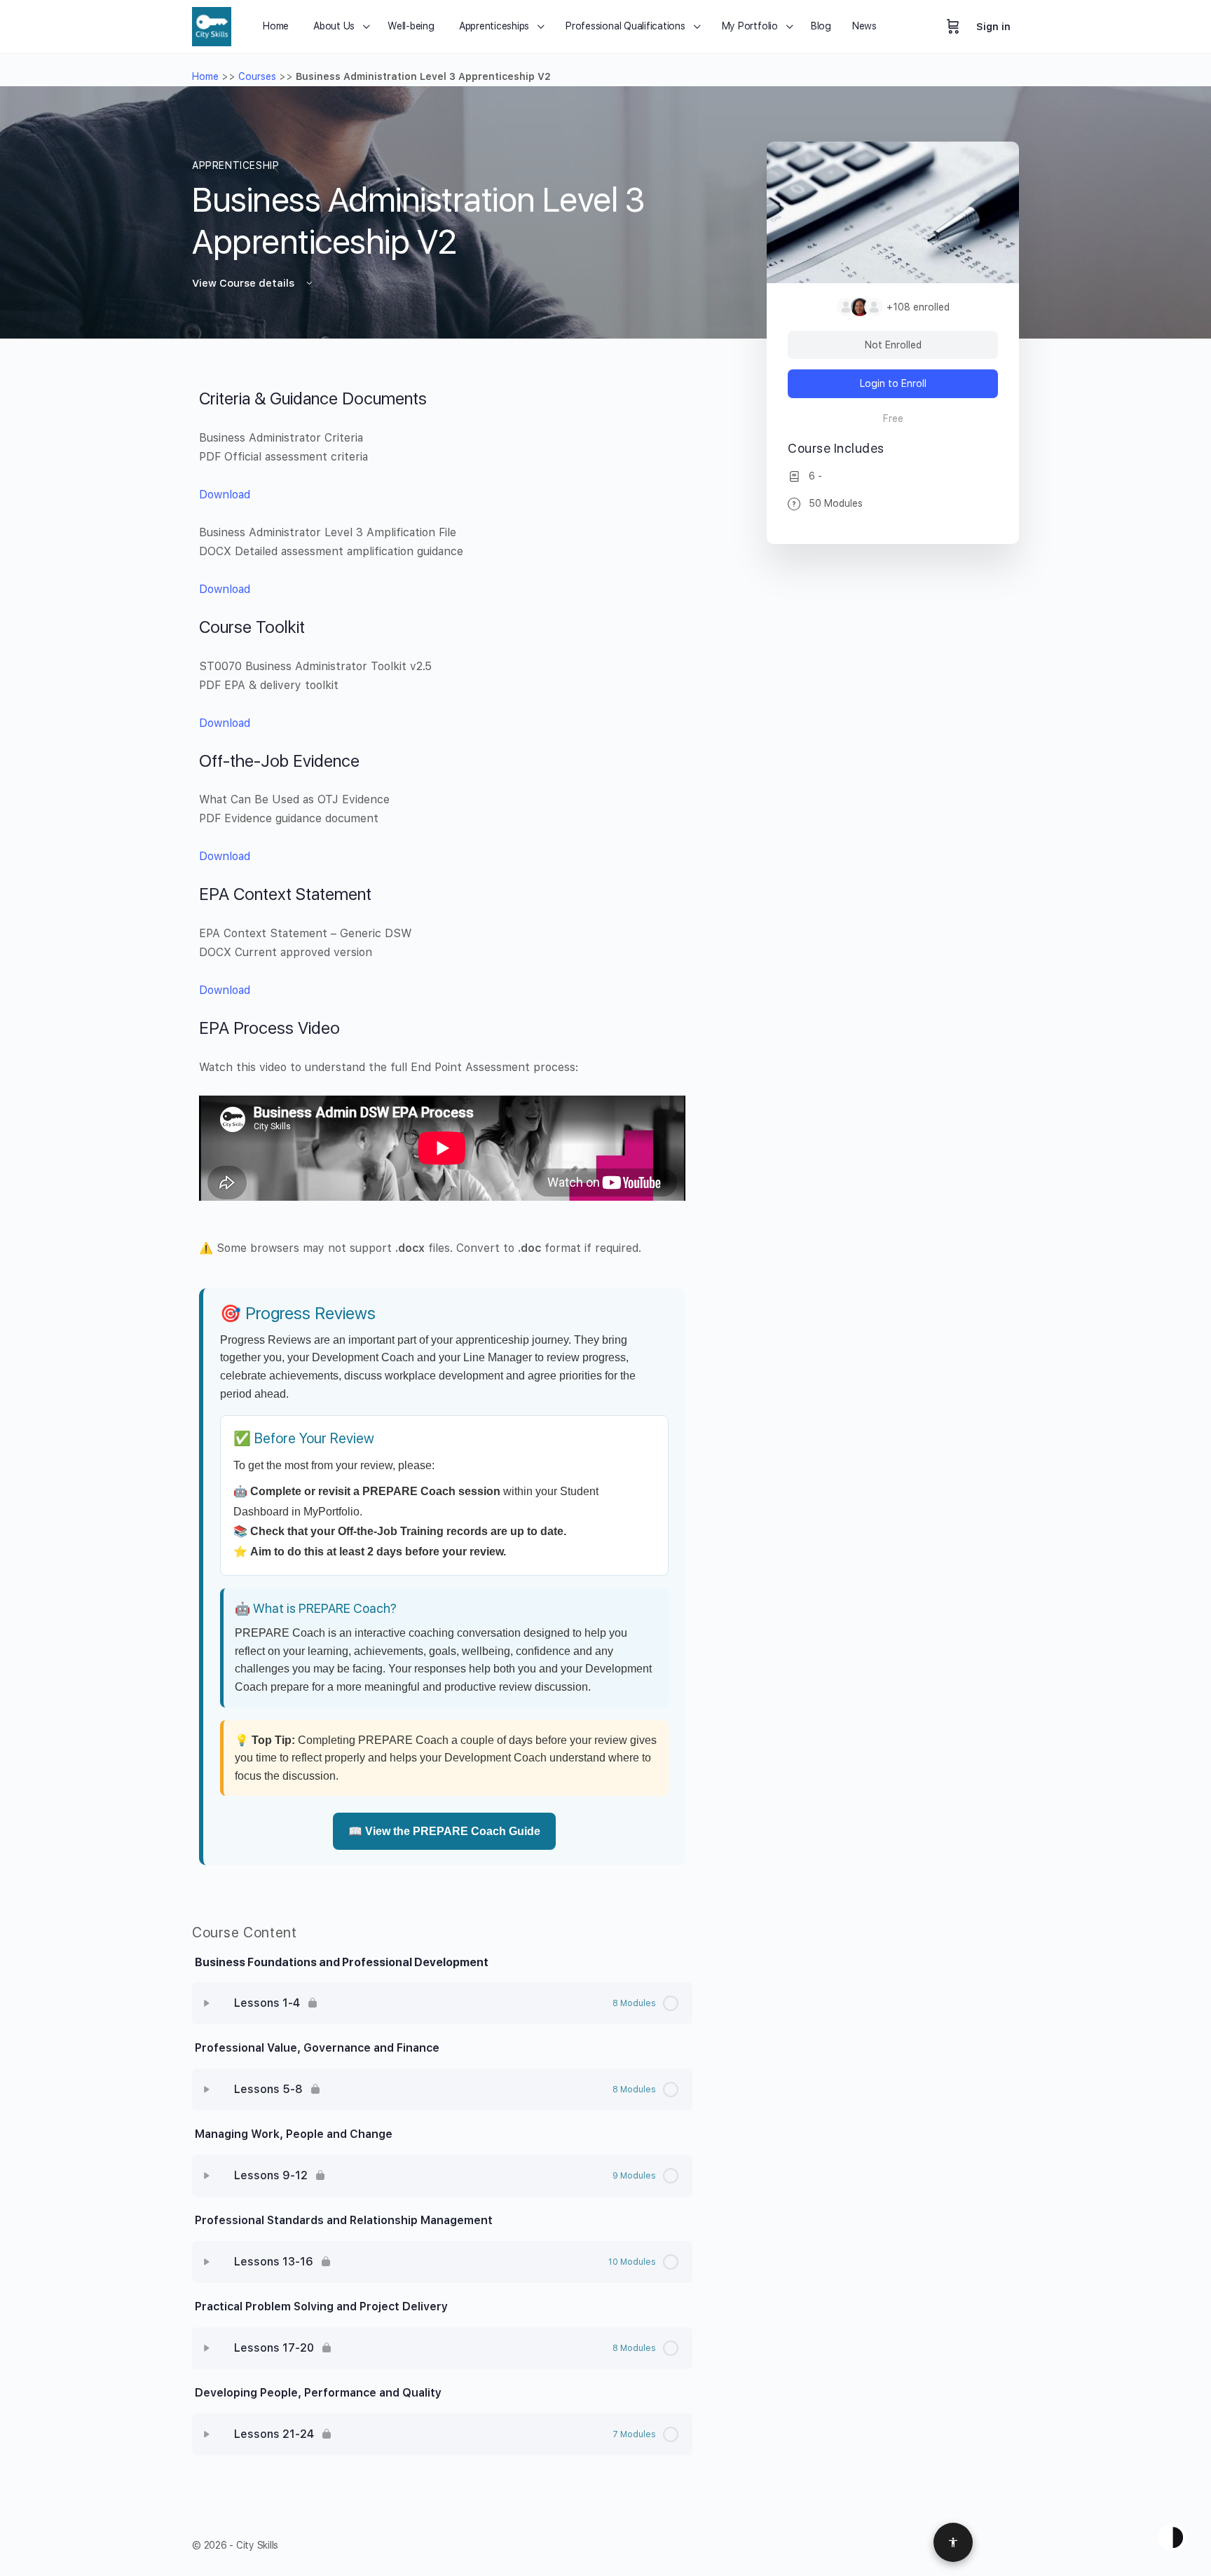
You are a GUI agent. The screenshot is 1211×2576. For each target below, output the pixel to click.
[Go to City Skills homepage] (212, 25)
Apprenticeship (236, 165)
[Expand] (207, 2003)
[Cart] (953, 27)
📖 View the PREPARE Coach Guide (444, 1831)
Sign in (993, 27)
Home (205, 76)
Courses (257, 76)
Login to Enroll (893, 383)
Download (225, 495)
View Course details (245, 283)
